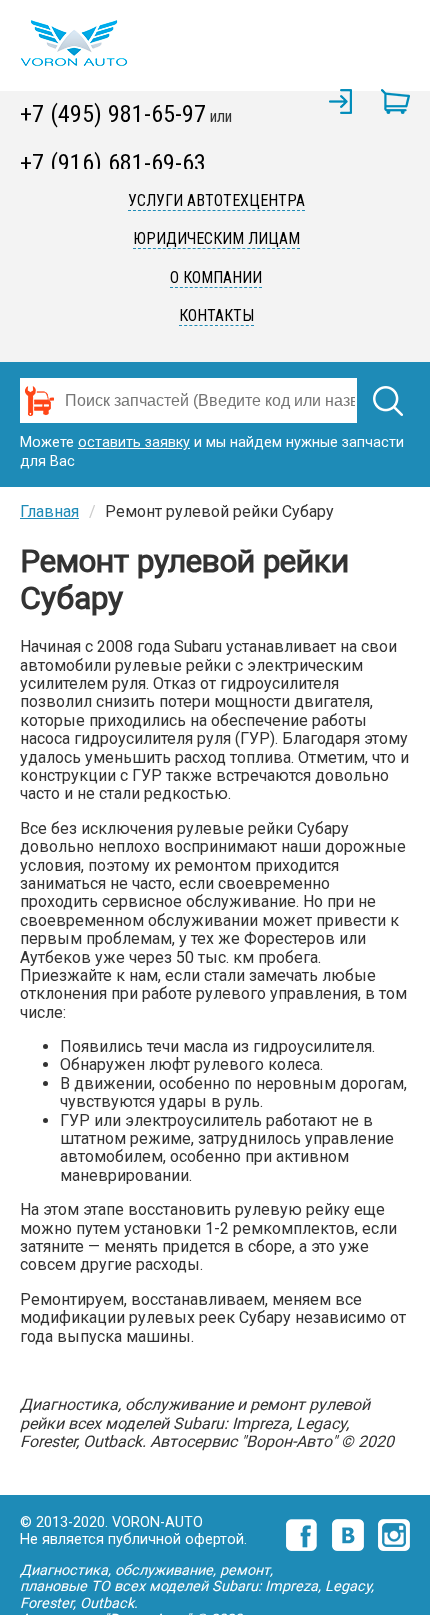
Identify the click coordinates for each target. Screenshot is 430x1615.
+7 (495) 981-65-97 (113, 114)
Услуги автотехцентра (216, 200)
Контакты (216, 315)
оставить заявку (134, 442)
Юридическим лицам (216, 238)
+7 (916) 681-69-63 (113, 163)
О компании (216, 277)
